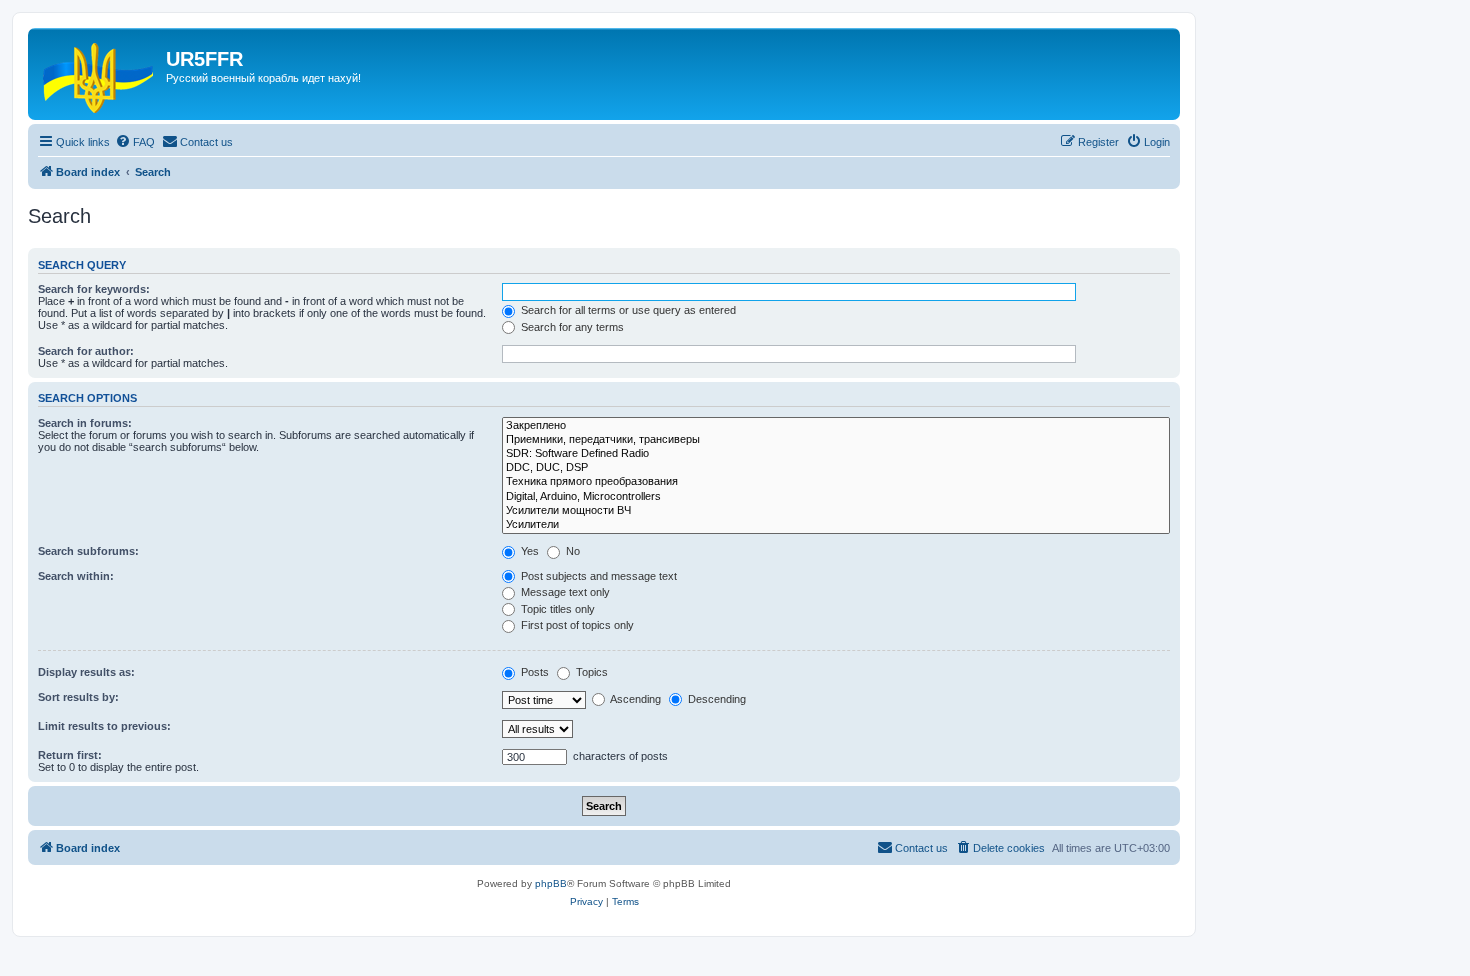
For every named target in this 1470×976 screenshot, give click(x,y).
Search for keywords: (94, 289)
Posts (533, 672)
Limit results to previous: (104, 726)
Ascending (634, 699)
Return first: (70, 755)
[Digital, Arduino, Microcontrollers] (836, 497)
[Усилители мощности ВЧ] (836, 511)
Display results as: (86, 672)
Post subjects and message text (597, 576)
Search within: (76, 576)
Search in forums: (85, 423)
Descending (715, 699)
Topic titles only (556, 609)
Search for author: (86, 351)
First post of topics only (576, 625)
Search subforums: (88, 551)
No (571, 551)
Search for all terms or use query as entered (627, 310)
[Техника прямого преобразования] (836, 482)
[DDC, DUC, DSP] (836, 468)
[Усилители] (836, 525)
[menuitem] (135, 142)
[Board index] (99, 74)
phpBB (551, 883)
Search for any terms (571, 327)
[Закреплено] (836, 426)
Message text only (564, 592)
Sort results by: (78, 697)
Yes (528, 551)
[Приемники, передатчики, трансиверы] (836, 440)
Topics (590, 672)
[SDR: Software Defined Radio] (836, 454)
